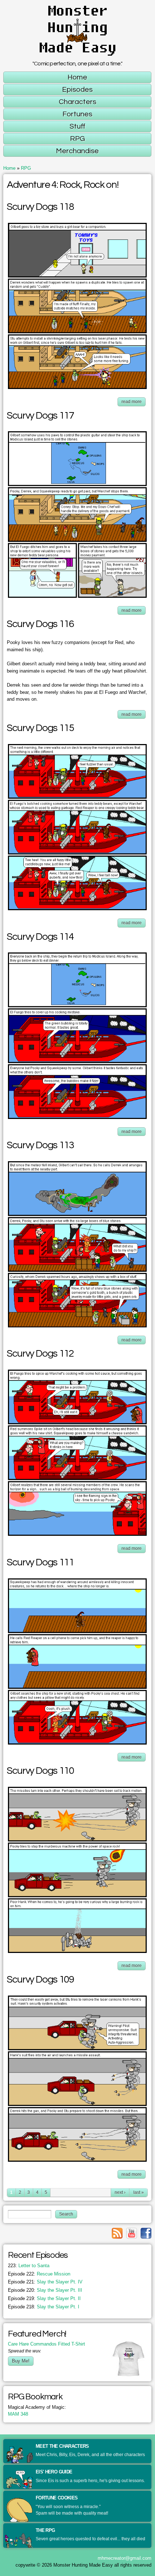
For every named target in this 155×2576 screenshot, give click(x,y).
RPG (26, 168)
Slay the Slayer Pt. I (44, 2307)
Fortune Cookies (57, 2498)
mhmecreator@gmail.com (125, 2558)
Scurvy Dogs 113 (40, 1145)
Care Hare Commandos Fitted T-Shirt (46, 2344)
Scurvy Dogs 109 (40, 1980)
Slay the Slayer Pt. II (44, 2298)
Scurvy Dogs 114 (40, 937)
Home (9, 168)
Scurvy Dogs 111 (40, 1563)
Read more (134, 403)
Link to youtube (132, 2233)
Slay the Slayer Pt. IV (45, 2282)
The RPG (45, 2530)
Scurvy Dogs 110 (40, 1771)
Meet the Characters (62, 2446)
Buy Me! (21, 2361)
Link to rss (117, 2233)
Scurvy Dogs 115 (40, 728)
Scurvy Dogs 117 (40, 416)
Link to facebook (146, 2233)
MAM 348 (18, 2414)
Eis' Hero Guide (54, 2472)
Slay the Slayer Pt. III (45, 2290)
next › (120, 2192)
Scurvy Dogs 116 (40, 624)
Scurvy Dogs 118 (40, 207)
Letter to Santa (29, 2266)
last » (139, 2192)
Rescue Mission (39, 2274)
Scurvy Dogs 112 (40, 1354)
